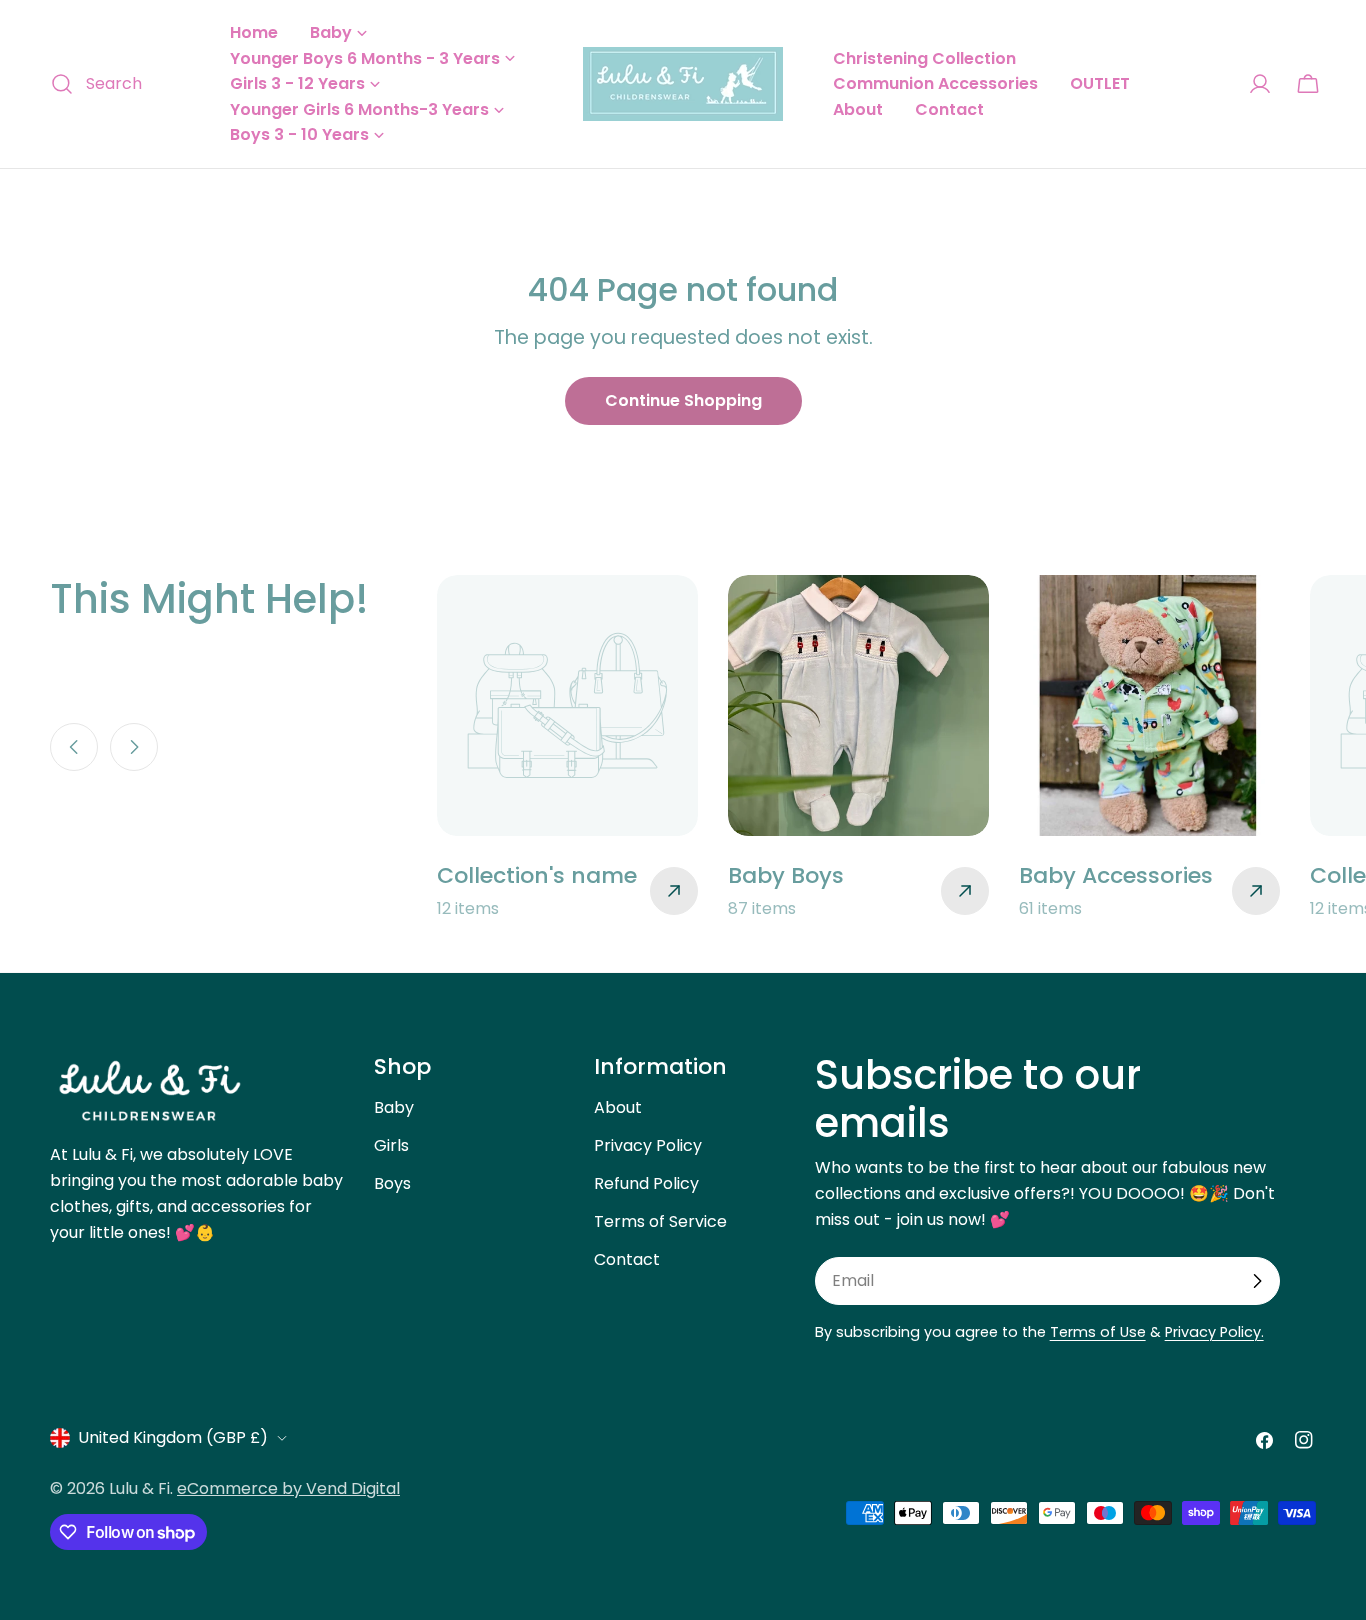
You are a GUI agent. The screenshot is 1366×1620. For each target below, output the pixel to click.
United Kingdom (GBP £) (173, 1437)
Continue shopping (683, 400)
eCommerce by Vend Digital (288, 1488)
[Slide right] (134, 747)
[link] (567, 748)
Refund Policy (646, 1183)
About (618, 1107)
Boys (392, 1183)
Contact (627, 1259)
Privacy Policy (648, 1145)
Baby (394, 1107)
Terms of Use (1098, 1332)
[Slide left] (74, 747)
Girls (391, 1145)
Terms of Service (660, 1221)
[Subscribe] (1257, 1281)
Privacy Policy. (1214, 1332)
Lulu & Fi (139, 1488)
